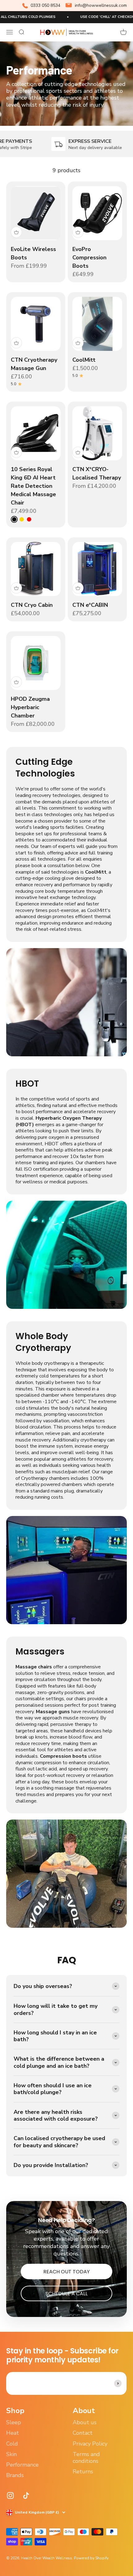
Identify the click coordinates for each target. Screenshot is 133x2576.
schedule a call (66, 2294)
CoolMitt (84, 360)
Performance (22, 2465)
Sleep (14, 2422)
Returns (83, 2472)
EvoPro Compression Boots (89, 258)
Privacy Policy (90, 2444)
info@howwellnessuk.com (101, 5)
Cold (12, 2444)
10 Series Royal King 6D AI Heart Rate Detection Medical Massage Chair (33, 486)
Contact (83, 2433)
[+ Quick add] (16, 232)
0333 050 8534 (45, 5)
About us (85, 2422)
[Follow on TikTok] (26, 2495)
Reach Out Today (66, 2272)
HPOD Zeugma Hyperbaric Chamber (30, 707)
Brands (15, 2475)
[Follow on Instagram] (10, 2495)
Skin (11, 2454)
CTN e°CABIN (90, 605)
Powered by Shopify (91, 2558)
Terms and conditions (86, 2458)
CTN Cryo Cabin (32, 605)
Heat (13, 2433)
